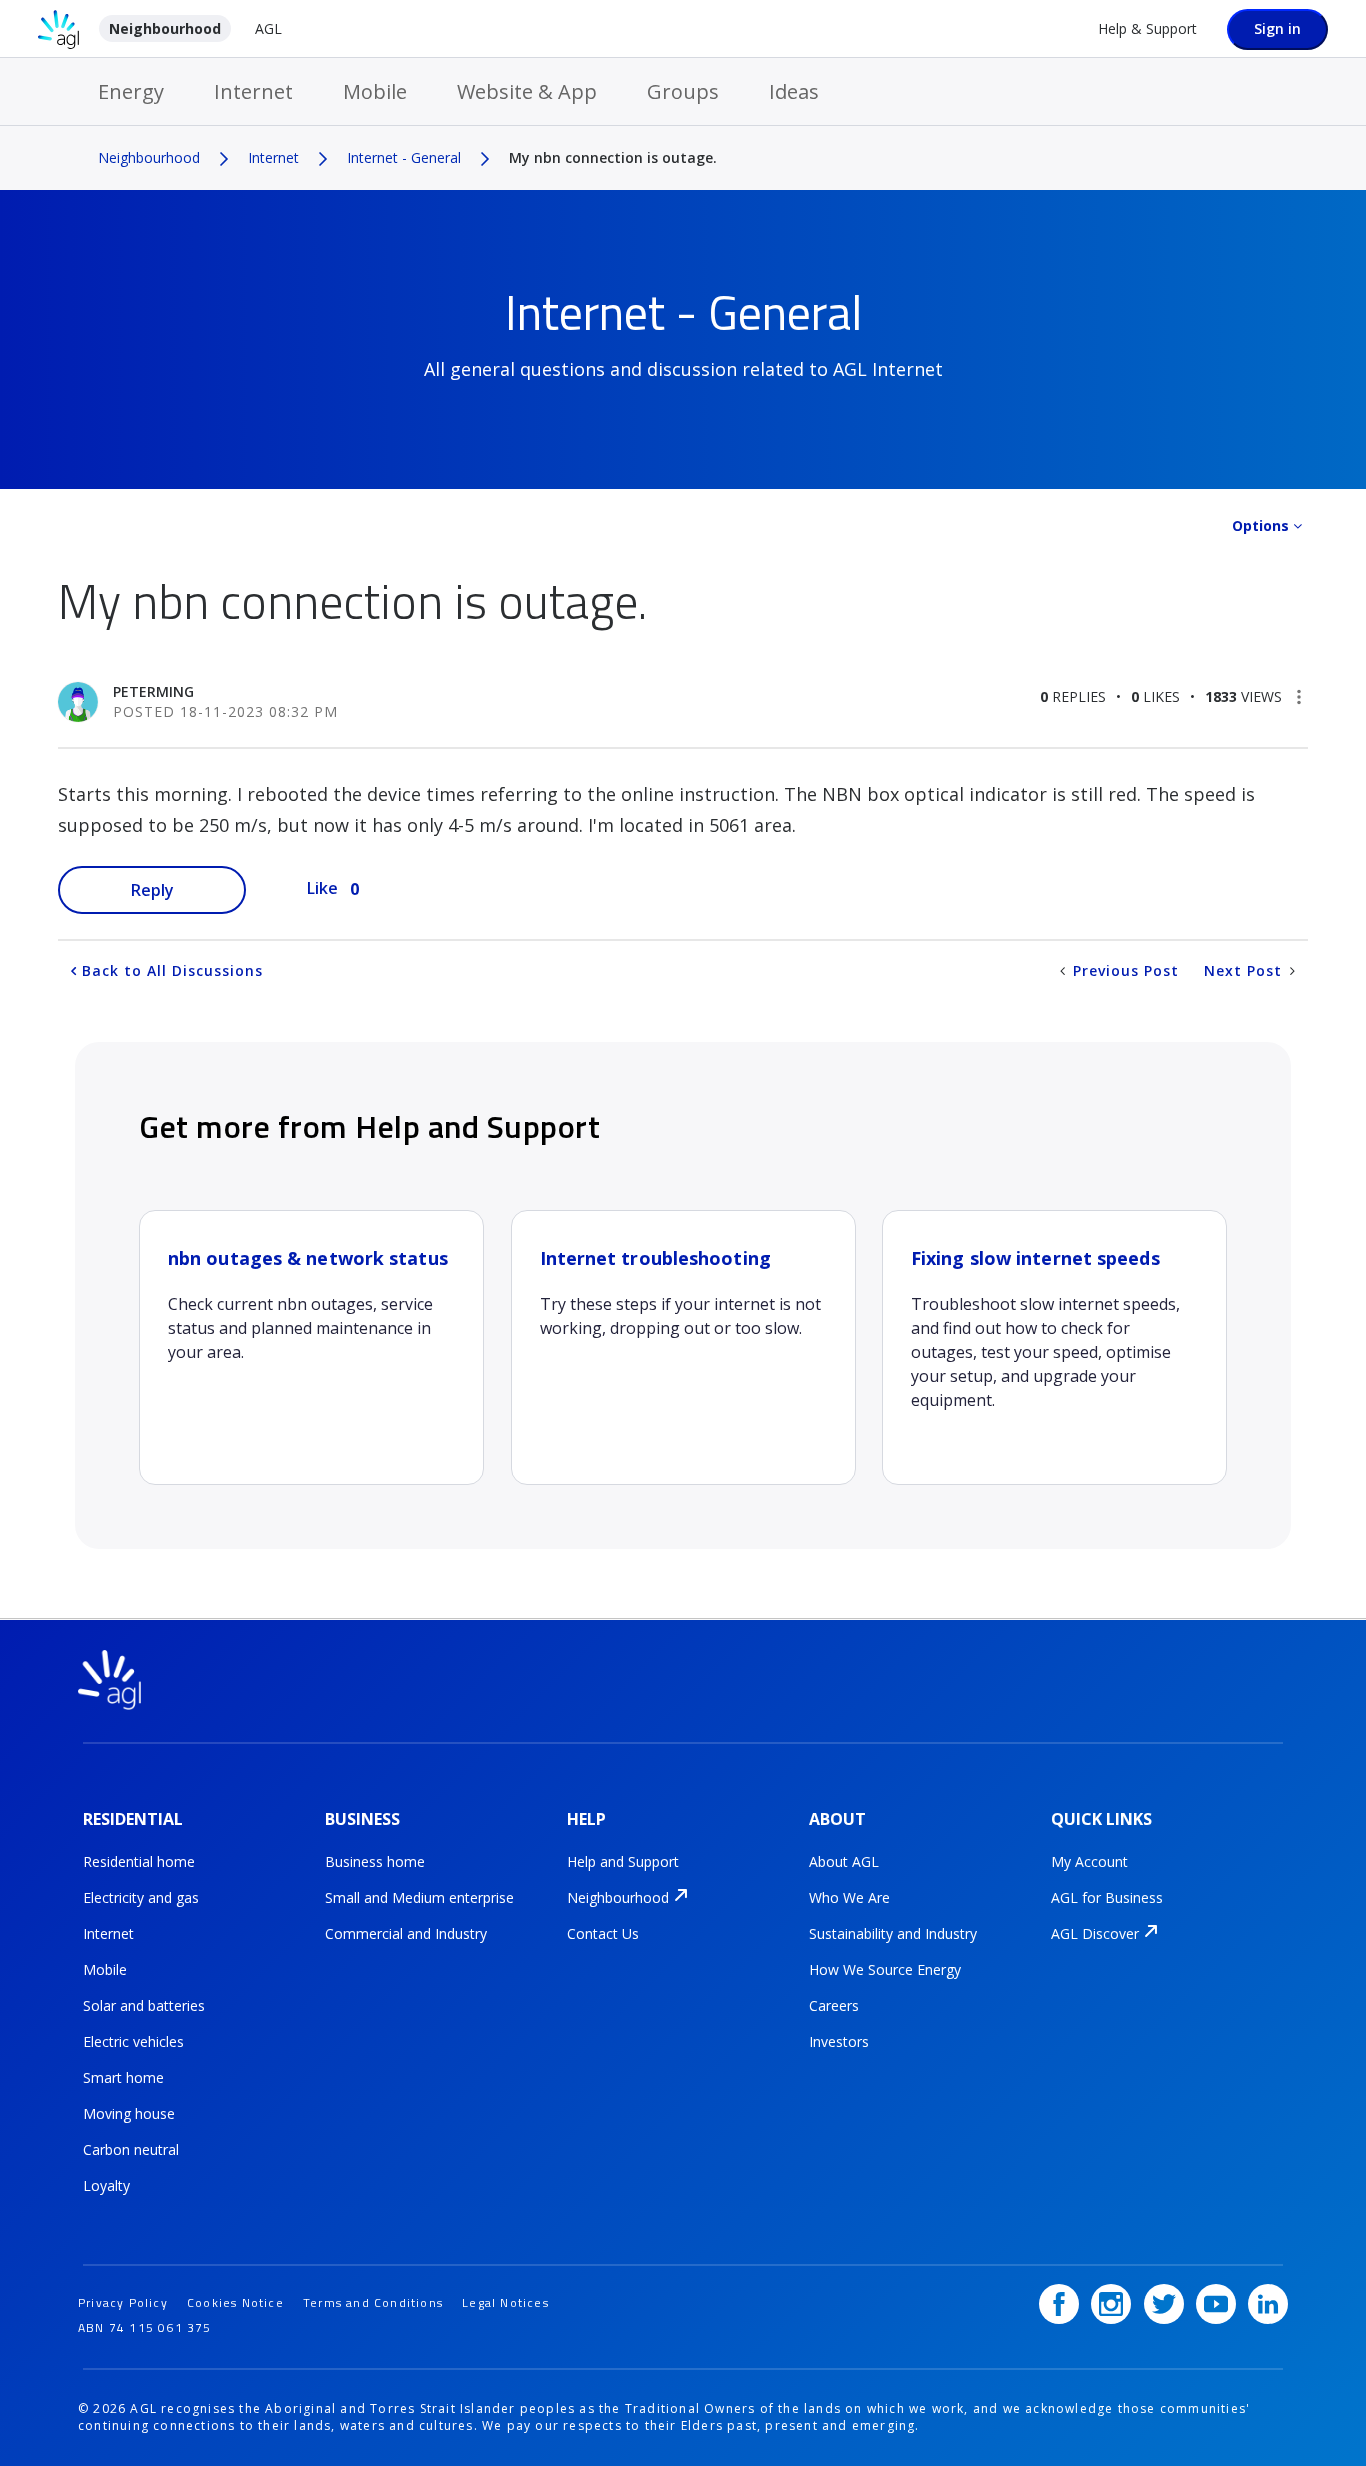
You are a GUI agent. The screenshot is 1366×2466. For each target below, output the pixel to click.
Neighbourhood (165, 28)
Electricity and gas (141, 1897)
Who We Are (849, 1897)
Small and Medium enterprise (419, 1897)
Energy (131, 91)
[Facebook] (1059, 2304)
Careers (834, 2005)
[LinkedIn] (1268, 2304)
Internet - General (404, 157)
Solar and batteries (144, 2005)
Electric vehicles (133, 2041)
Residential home (139, 1861)
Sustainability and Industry (893, 1933)
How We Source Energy (885, 1969)
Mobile (375, 91)
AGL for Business (1107, 1897)
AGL (268, 28)
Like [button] (322, 888)
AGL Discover (1095, 1933)
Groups (683, 91)
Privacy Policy (123, 2302)
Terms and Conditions (373, 2302)
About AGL (844, 1861)
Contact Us (603, 1933)
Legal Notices (505, 2302)
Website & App (527, 91)
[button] (1299, 697)
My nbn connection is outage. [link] (613, 157)
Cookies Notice (235, 2302)
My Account (1089, 1861)
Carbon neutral (131, 2149)
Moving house (129, 2113)
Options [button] (1260, 525)
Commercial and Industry (406, 1933)
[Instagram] (1111, 2304)
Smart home (123, 2077)
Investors (839, 2041)
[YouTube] (1216, 2304)
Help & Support (1147, 28)
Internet (253, 91)
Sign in (1277, 28)
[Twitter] (1164, 2304)
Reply (152, 890)
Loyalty (106, 2185)
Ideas (794, 91)
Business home (375, 1861)
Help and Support (623, 1861)
